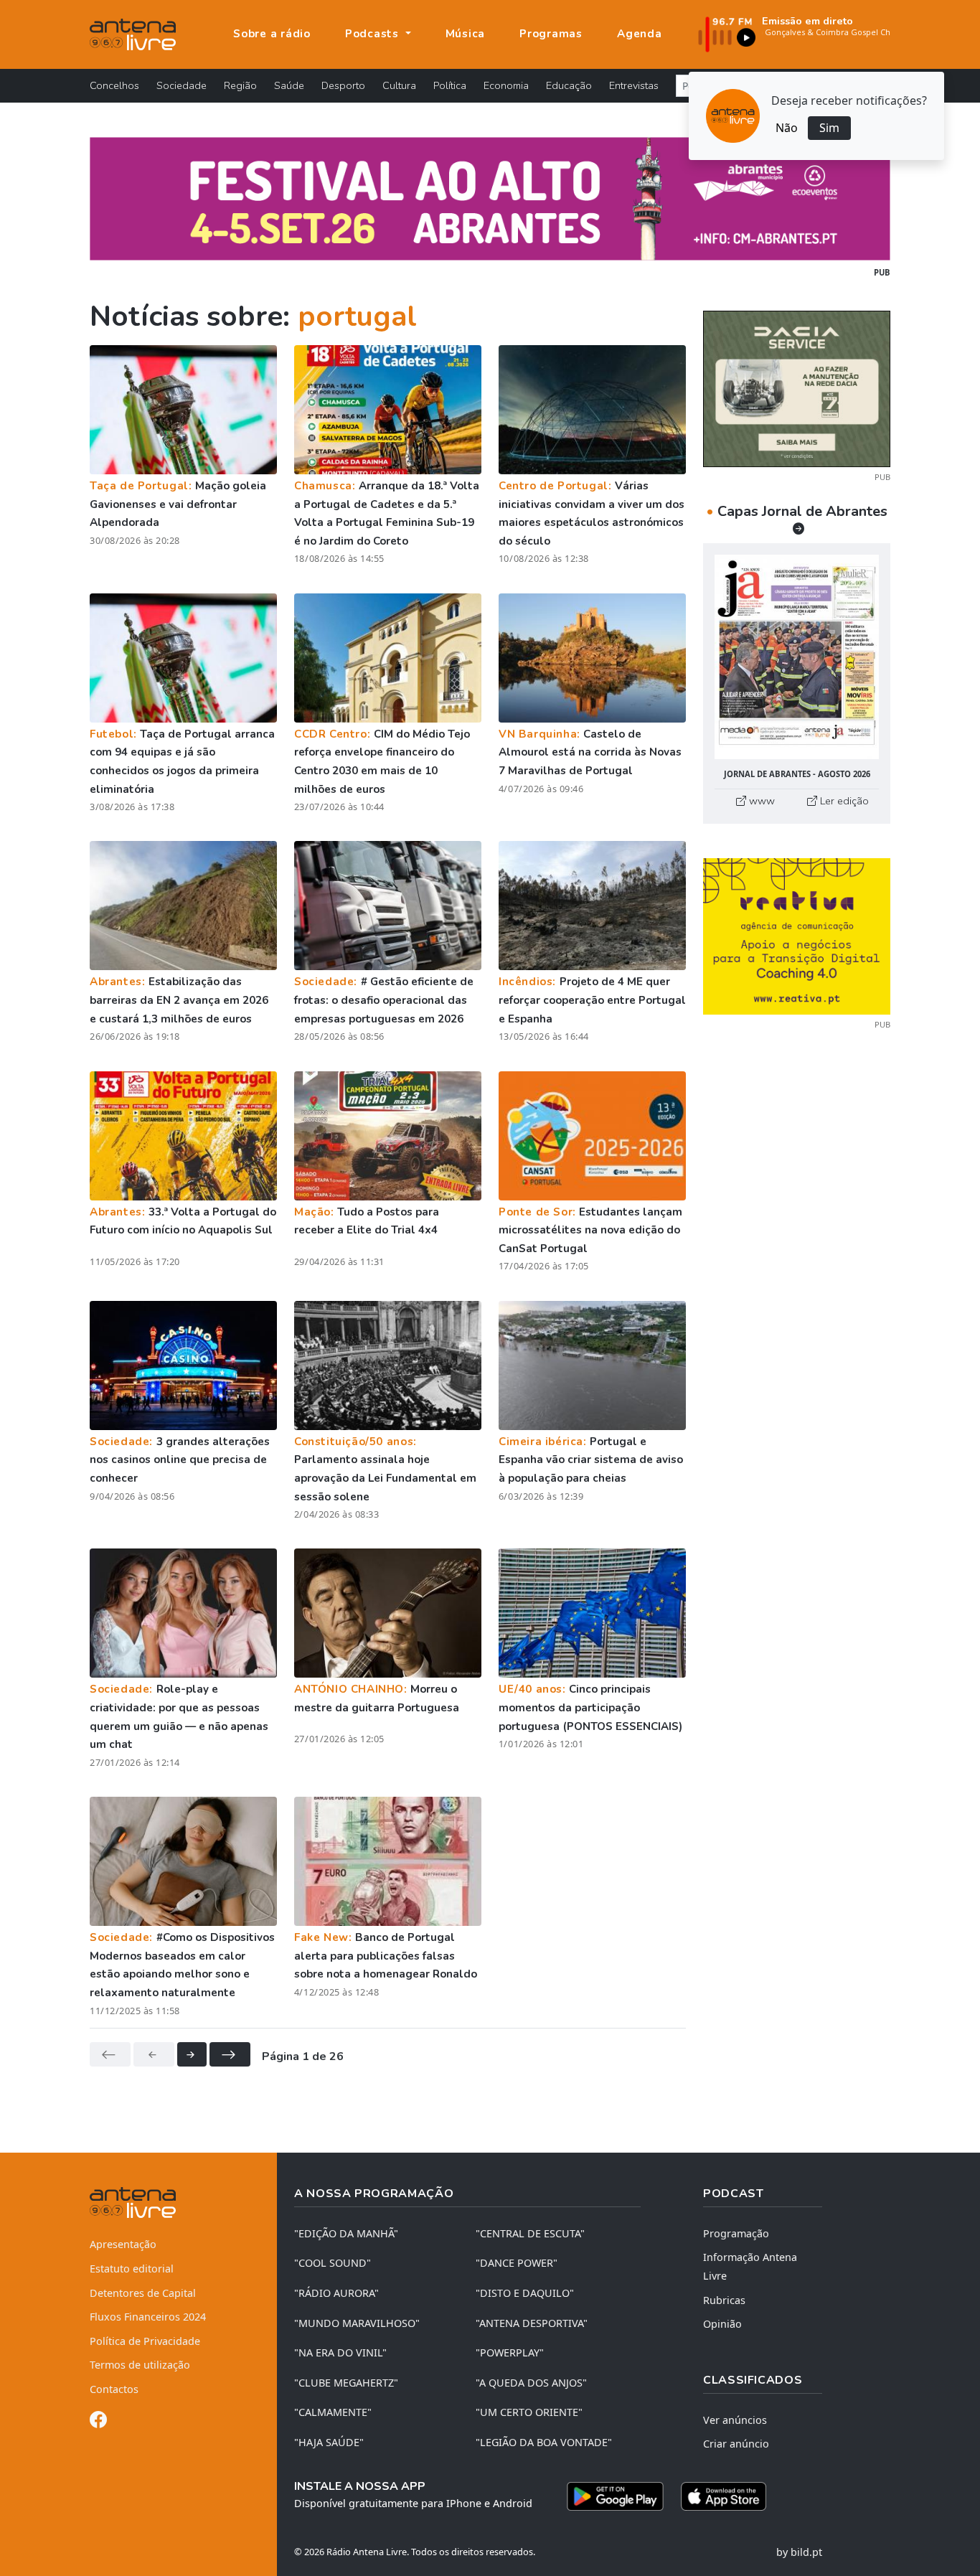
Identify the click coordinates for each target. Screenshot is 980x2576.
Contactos (114, 2389)
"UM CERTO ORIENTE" (529, 2412)
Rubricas (724, 2300)
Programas (551, 34)
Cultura (399, 85)
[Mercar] (797, 387)
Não (787, 128)
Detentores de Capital (143, 2293)
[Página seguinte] (192, 2054)
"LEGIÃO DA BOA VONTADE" (544, 2442)
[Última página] (230, 2054)
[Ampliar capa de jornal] (797, 657)
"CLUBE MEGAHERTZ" (346, 2383)
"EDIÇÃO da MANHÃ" (346, 2233)
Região (240, 85)
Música (466, 34)
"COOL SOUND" (333, 2263)
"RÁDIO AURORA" (336, 2293)
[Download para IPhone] (724, 2496)
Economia (506, 85)
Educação (569, 85)
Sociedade (182, 85)
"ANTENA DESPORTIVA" (532, 2323)
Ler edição (843, 801)
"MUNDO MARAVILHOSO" (357, 2323)
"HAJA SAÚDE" (329, 2442)
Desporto (343, 85)
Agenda (640, 34)
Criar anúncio (736, 2444)
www (760, 801)
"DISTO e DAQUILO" (525, 2293)
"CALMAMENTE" (333, 2412)
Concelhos (114, 85)
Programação (736, 2233)
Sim (829, 128)
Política (450, 85)
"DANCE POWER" (517, 2263)
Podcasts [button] (374, 34)
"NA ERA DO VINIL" (340, 2352)
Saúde (289, 85)
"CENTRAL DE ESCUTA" (530, 2233)
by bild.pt (799, 2552)
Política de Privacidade (145, 2341)
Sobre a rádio (272, 34)
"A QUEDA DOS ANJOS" (531, 2383)
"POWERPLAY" (510, 2352)
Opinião (722, 2324)
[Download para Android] (615, 2496)
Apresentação (123, 2244)
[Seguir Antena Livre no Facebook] (98, 2422)
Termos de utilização (140, 2365)
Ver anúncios (735, 2420)
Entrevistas (634, 85)
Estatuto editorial (132, 2269)
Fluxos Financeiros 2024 (148, 2317)
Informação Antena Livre (750, 2266)
